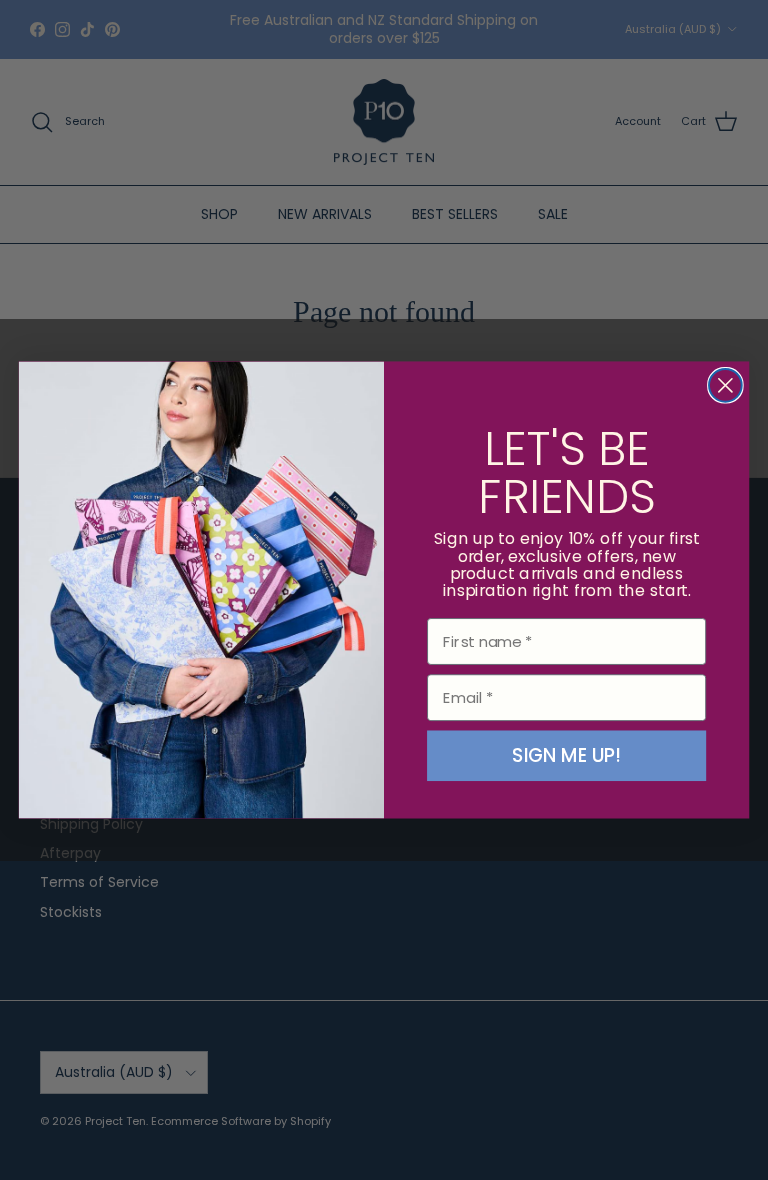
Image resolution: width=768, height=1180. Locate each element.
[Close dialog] (725, 385)
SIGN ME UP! (566, 756)
